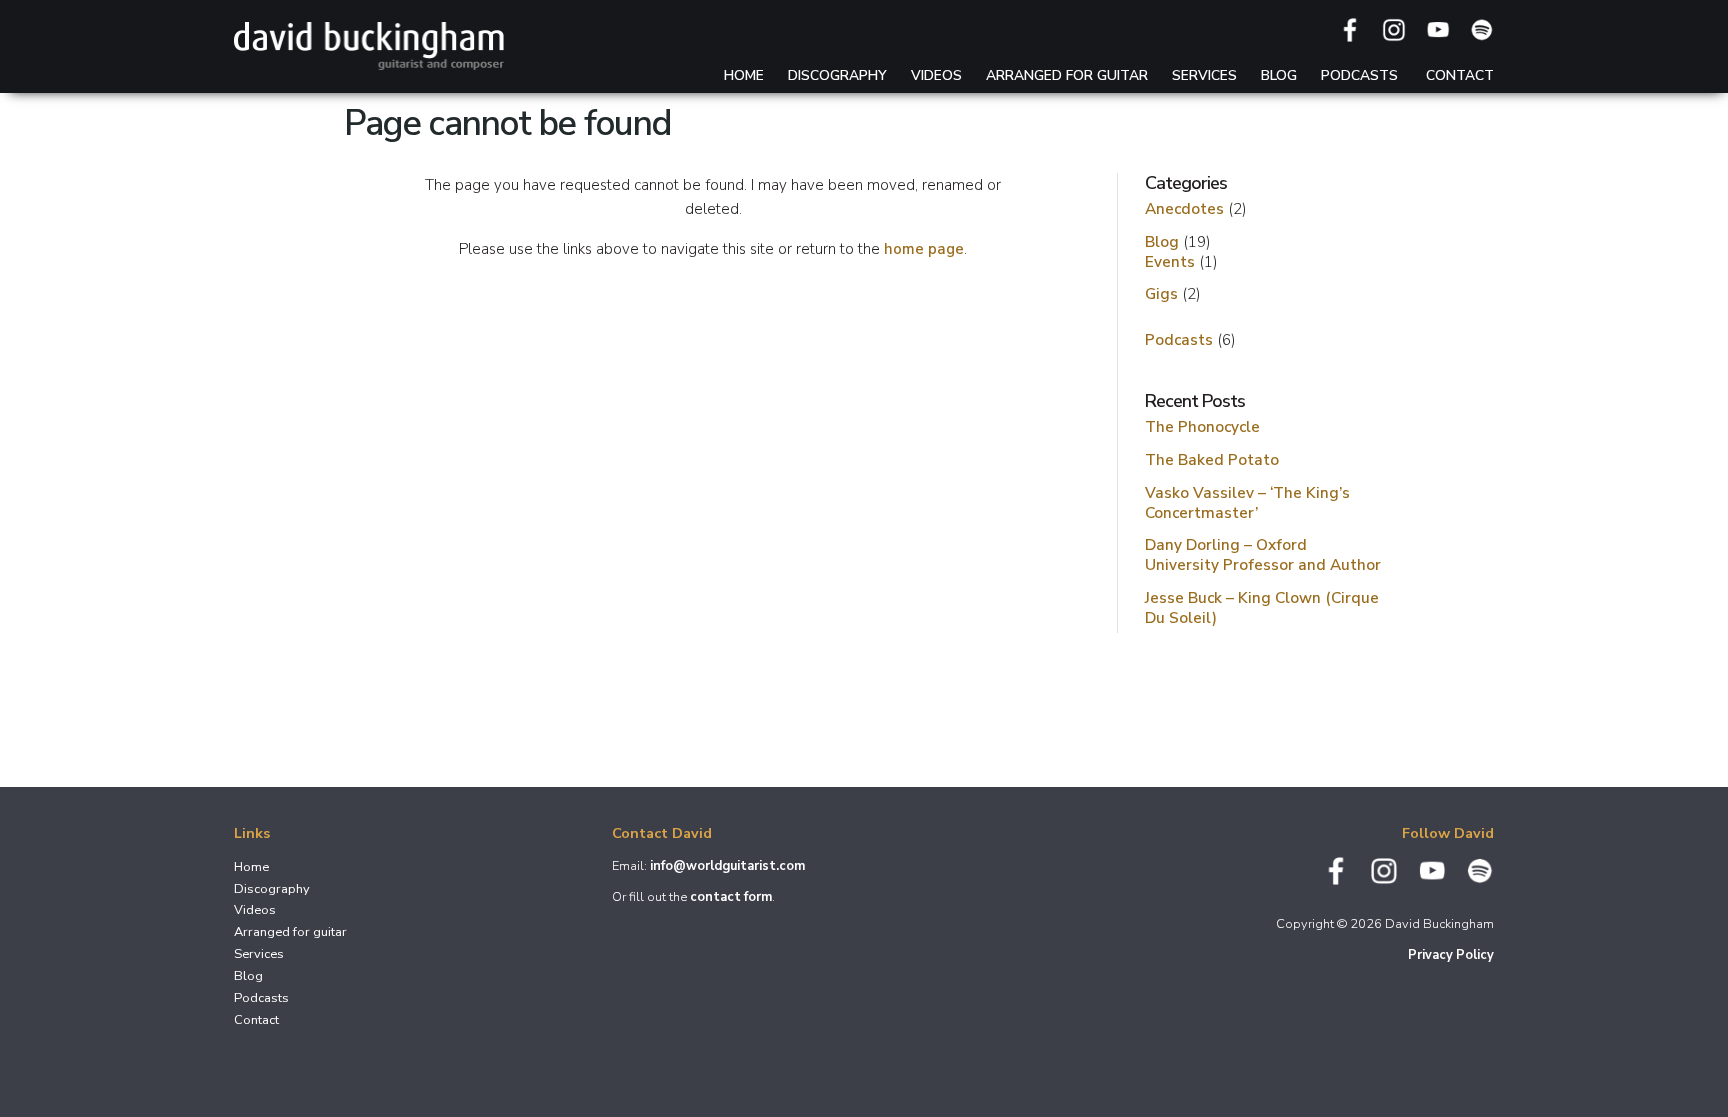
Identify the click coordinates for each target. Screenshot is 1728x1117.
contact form (731, 897)
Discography (837, 75)
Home (744, 75)
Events (1170, 261)
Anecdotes (1184, 208)
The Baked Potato (1212, 459)
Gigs (1161, 293)
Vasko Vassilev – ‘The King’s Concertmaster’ (1247, 502)
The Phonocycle (1202, 426)
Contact (1460, 75)
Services (1204, 75)
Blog (1279, 75)
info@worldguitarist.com (727, 866)
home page (924, 249)
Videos (936, 75)
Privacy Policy (1451, 955)
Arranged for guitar (1067, 75)
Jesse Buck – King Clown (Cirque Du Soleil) (1262, 607)
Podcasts (1359, 75)
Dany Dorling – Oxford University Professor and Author (1263, 554)
